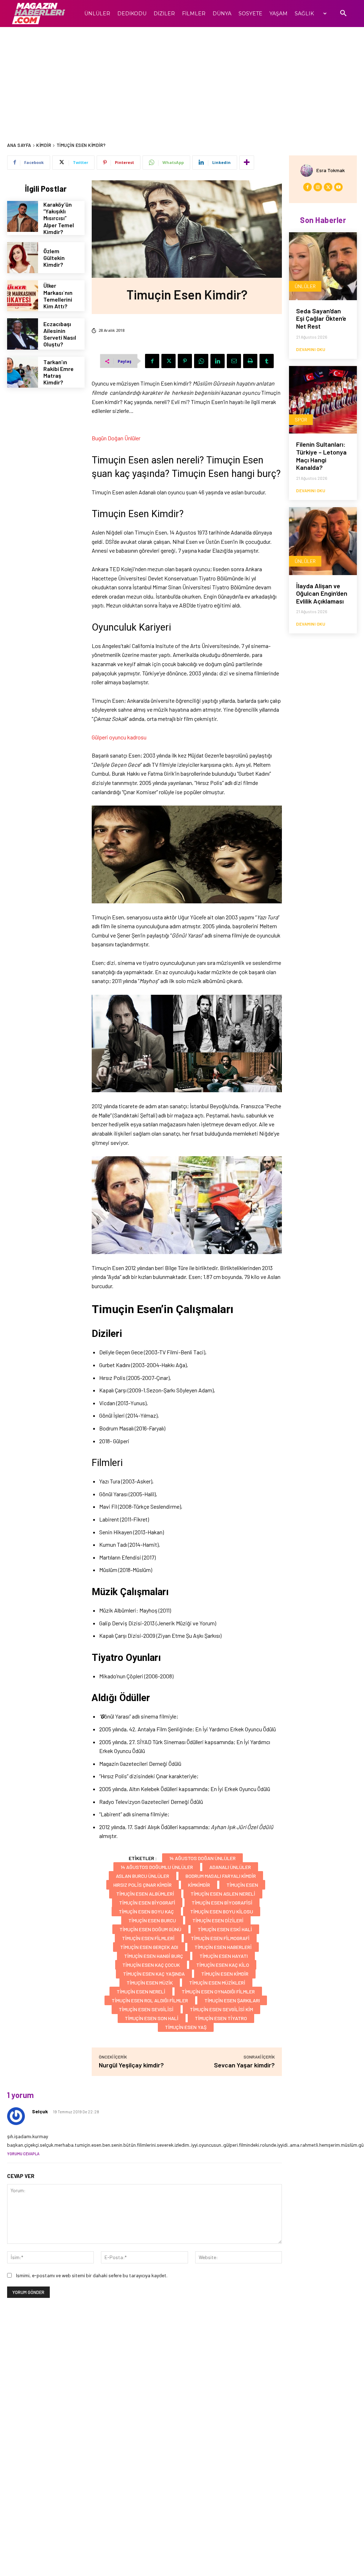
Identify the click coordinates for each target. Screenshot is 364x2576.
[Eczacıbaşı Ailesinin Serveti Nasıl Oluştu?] (23, 334)
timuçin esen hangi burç (154, 1956)
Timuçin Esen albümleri (145, 1894)
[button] (343, 14)
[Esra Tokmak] (308, 171)
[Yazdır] (250, 361)
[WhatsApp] (201, 361)
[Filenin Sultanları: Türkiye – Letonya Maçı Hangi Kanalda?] (323, 400)
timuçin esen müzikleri (217, 1983)
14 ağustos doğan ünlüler (202, 1858)
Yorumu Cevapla (23, 2154)
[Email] (234, 361)
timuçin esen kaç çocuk (151, 1965)
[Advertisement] (182, 80)
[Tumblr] (267, 361)
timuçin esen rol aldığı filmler (150, 2000)
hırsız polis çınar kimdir (143, 1885)
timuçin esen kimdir (225, 1974)
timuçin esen (242, 1885)
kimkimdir (199, 1885)
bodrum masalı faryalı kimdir (221, 1876)
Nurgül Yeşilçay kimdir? (131, 2065)
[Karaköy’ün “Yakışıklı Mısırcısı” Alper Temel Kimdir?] (23, 216)
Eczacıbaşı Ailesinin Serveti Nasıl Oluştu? (60, 334)
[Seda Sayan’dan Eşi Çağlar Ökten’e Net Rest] (323, 266)
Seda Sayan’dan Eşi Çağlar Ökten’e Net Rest (321, 318)
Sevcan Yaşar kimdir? (244, 2065)
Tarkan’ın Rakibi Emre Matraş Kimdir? (58, 372)
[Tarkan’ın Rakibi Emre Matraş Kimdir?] (23, 372)
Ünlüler (305, 286)
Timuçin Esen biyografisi (222, 1903)
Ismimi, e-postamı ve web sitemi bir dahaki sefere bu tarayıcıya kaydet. (92, 2275)
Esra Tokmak (331, 170)
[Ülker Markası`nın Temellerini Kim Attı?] (23, 296)
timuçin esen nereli (141, 1991)
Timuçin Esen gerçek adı (149, 1947)
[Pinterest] (185, 361)
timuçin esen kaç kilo (223, 1965)
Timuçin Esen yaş (186, 2027)
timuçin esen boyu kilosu (222, 1911)
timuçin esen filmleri (148, 1938)
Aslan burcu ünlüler (143, 1876)
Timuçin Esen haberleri (223, 1947)
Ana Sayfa (19, 145)
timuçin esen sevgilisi (146, 2009)
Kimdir (44, 145)
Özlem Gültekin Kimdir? (54, 258)
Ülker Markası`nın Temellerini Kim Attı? (58, 296)
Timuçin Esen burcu (152, 1920)
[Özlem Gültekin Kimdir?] (23, 258)
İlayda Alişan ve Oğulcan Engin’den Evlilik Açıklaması (322, 593)
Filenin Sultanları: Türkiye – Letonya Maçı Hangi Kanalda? (321, 456)
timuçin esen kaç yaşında (154, 1974)
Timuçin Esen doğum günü (150, 1929)
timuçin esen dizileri (218, 1920)
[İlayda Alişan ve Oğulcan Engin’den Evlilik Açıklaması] (323, 541)
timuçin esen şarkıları (232, 2000)
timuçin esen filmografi (220, 1938)
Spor (301, 419)
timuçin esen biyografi (147, 1903)
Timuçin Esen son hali (152, 2018)
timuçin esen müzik (150, 1983)
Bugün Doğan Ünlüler (116, 438)
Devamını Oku (311, 349)
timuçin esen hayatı (224, 1956)
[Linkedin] (218, 361)
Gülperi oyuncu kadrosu (119, 737)
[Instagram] (318, 187)
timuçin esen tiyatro (221, 2018)
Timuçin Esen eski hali (225, 1929)
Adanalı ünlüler (230, 1867)
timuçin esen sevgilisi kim (221, 2009)
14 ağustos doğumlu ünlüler (157, 1867)
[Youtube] (338, 187)
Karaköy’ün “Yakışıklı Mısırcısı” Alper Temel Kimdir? (59, 218)
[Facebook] (152, 361)
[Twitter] (168, 361)
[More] (247, 163)
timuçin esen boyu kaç (146, 1911)
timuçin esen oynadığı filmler (218, 1991)
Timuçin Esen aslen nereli (223, 1894)
